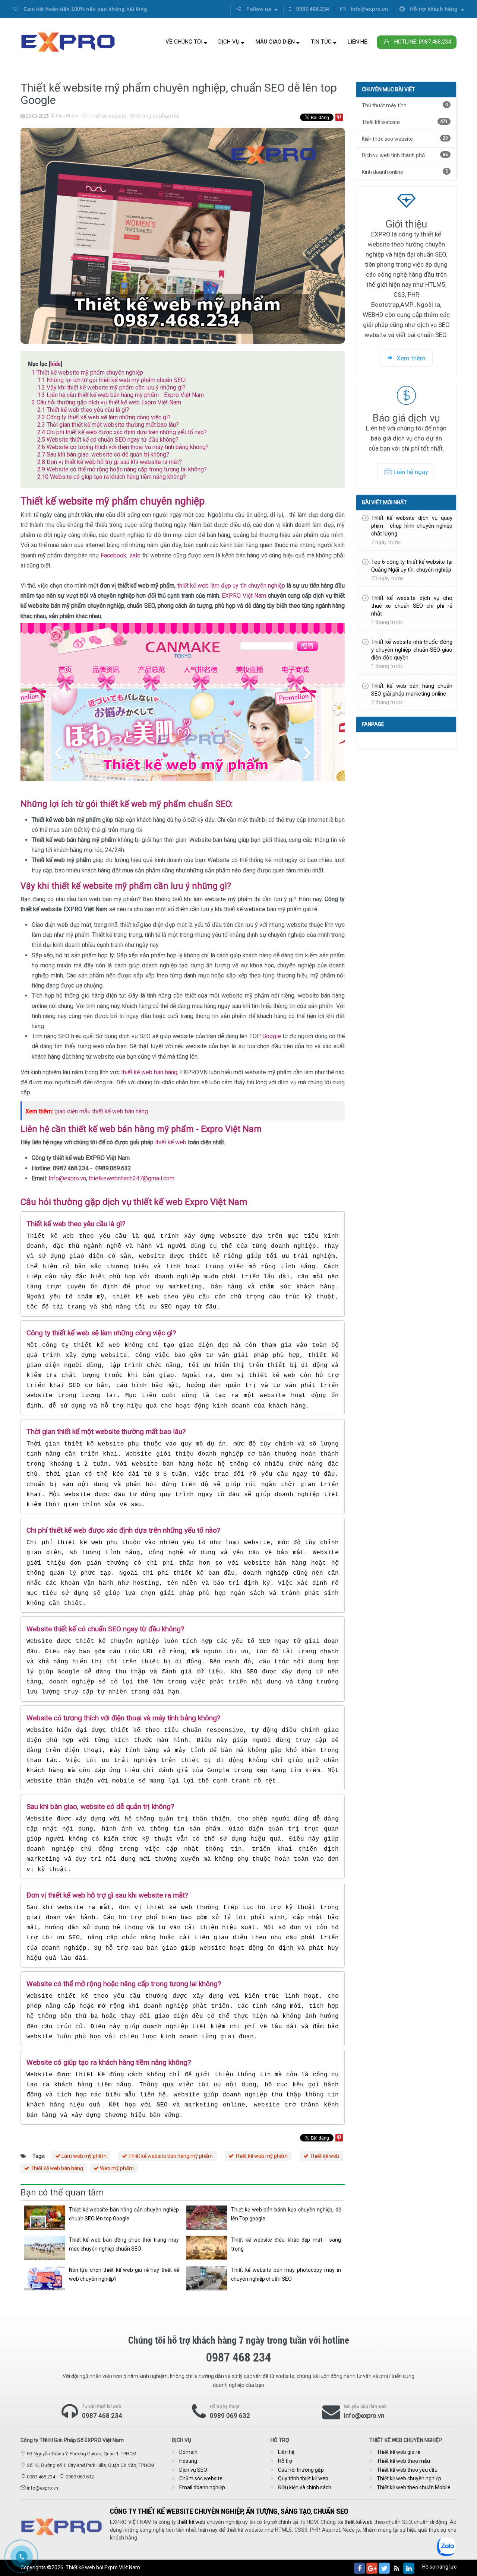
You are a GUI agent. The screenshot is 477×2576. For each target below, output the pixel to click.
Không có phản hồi (157, 116)
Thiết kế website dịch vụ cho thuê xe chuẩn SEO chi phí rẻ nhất (412, 606)
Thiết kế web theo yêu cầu (407, 2470)
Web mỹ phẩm (116, 2168)
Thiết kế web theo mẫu (403, 2461)
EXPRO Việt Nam (244, 596)
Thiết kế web (324, 2156)
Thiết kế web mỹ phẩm (261, 2156)
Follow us (259, 9)
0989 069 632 (230, 2416)
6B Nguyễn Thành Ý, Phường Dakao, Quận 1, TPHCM (82, 2454)
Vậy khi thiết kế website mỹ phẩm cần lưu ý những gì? (111, 387)
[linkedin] (409, 2568)
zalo (134, 555)
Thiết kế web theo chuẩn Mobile (414, 2487)
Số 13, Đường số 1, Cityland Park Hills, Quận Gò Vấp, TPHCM (91, 2465)
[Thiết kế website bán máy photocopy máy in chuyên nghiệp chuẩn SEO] (207, 2278)
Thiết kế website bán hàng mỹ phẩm (170, 2156)
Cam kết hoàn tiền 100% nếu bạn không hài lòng (85, 9)
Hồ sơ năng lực (439, 2567)
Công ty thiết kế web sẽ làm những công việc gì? (104, 417)
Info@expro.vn (67, 1178)
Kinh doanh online (405, 172)
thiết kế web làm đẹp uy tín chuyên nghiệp (232, 586)
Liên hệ (358, 42)
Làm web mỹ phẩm (83, 2156)
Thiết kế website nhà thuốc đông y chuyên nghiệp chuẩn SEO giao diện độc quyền (412, 650)
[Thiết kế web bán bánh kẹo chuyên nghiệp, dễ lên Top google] (207, 2218)
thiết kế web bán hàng (149, 1072)
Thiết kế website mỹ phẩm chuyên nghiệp (87, 373)
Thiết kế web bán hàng (56, 2168)
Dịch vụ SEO (193, 2470)
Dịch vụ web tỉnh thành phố (405, 155)
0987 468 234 (102, 2416)
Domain (188, 2452)
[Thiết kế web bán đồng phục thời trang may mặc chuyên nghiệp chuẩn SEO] (45, 2248)
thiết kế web (171, 1142)
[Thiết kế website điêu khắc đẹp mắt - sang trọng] (207, 2248)
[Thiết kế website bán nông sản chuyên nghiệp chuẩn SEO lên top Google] (45, 2218)
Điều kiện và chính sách (305, 2487)
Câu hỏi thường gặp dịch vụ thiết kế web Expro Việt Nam (106, 402)
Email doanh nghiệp (202, 2487)
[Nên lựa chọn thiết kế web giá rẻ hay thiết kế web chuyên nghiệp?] (45, 2278)
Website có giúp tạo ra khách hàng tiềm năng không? (112, 477)
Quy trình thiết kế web (303, 2478)
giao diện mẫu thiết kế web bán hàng (101, 1111)
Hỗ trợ (285, 2461)
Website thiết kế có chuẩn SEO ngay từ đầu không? (108, 440)
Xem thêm (410, 358)
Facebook (113, 555)
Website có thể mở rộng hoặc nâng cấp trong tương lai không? (122, 469)
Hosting (188, 2461)
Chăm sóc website (201, 2478)
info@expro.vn (369, 9)
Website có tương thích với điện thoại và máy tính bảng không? (123, 447)
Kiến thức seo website (405, 139)
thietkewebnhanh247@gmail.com (132, 1178)
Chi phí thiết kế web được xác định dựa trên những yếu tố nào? (122, 432)
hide (56, 364)
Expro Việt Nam (122, 2567)
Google (272, 1036)
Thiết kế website (107, 116)
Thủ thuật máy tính (405, 105)
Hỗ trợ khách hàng (434, 9)
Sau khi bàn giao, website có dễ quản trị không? (103, 454)
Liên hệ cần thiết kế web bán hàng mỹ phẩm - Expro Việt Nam (121, 395)
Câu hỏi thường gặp (301, 2470)
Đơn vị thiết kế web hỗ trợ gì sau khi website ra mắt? (110, 462)
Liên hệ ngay (411, 472)
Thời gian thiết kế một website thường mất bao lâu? (108, 425)
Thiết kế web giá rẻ (398, 2452)
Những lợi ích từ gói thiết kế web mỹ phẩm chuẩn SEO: (112, 380)
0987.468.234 (312, 9)
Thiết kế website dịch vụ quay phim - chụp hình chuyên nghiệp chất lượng (412, 526)
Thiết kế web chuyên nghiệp (409, 2478)
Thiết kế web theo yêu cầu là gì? (83, 410)
